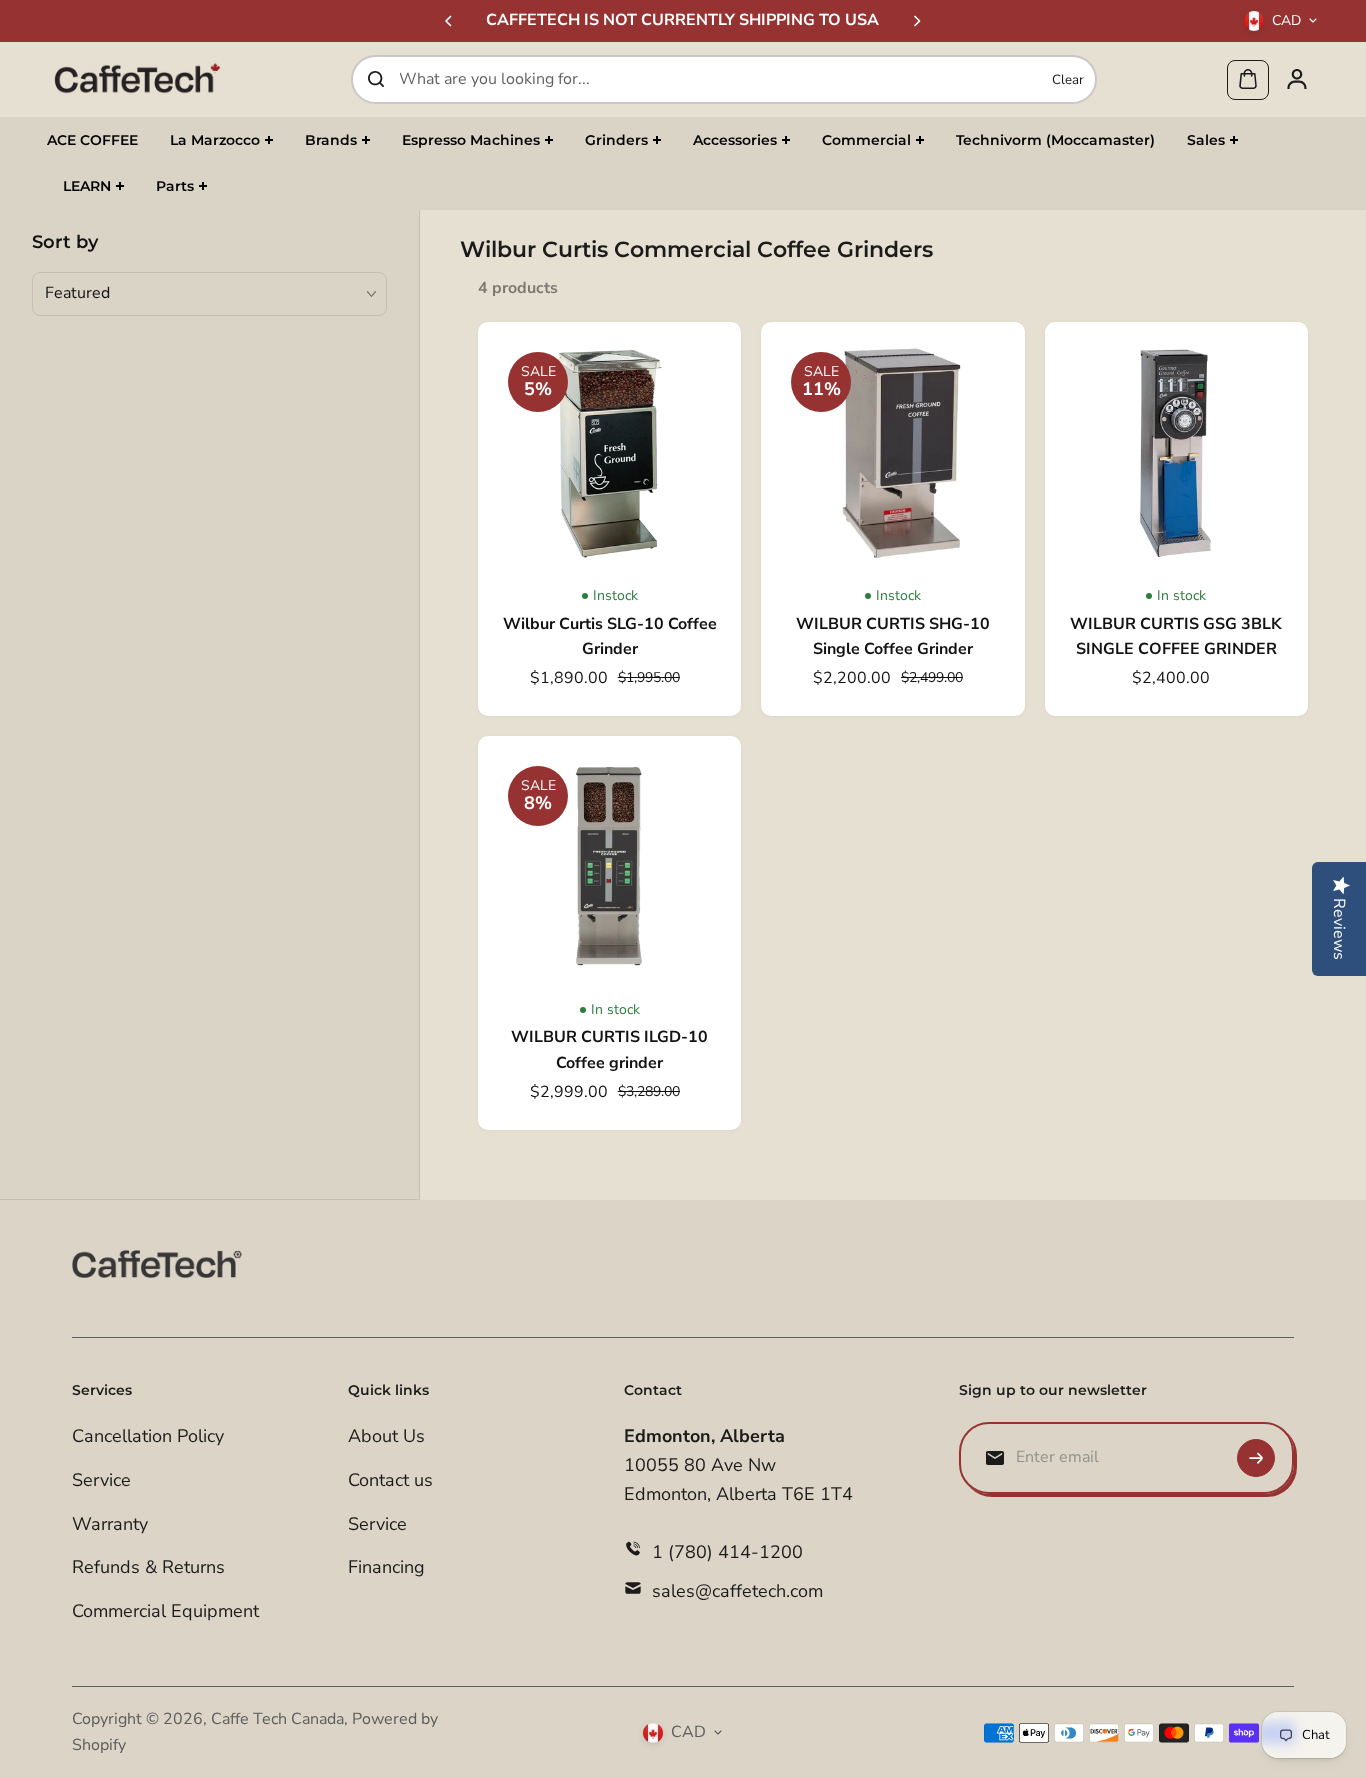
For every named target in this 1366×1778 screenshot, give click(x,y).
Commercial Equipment (165, 1611)
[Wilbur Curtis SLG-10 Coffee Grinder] (609, 453)
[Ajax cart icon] (1248, 79)
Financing (386, 1567)
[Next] (916, 21)
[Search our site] (376, 79)
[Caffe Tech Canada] (137, 79)
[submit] (1256, 1458)
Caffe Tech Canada (277, 1719)
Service (101, 1480)
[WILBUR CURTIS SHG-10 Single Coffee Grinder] (892, 453)
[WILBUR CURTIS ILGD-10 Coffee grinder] (609, 867)
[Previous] (450, 21)
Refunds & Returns (148, 1567)
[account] (1297, 79)
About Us (386, 1436)
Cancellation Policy (148, 1436)
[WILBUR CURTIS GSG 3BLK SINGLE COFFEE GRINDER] (1176, 453)
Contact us (390, 1480)
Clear (1068, 79)
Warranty (110, 1524)
